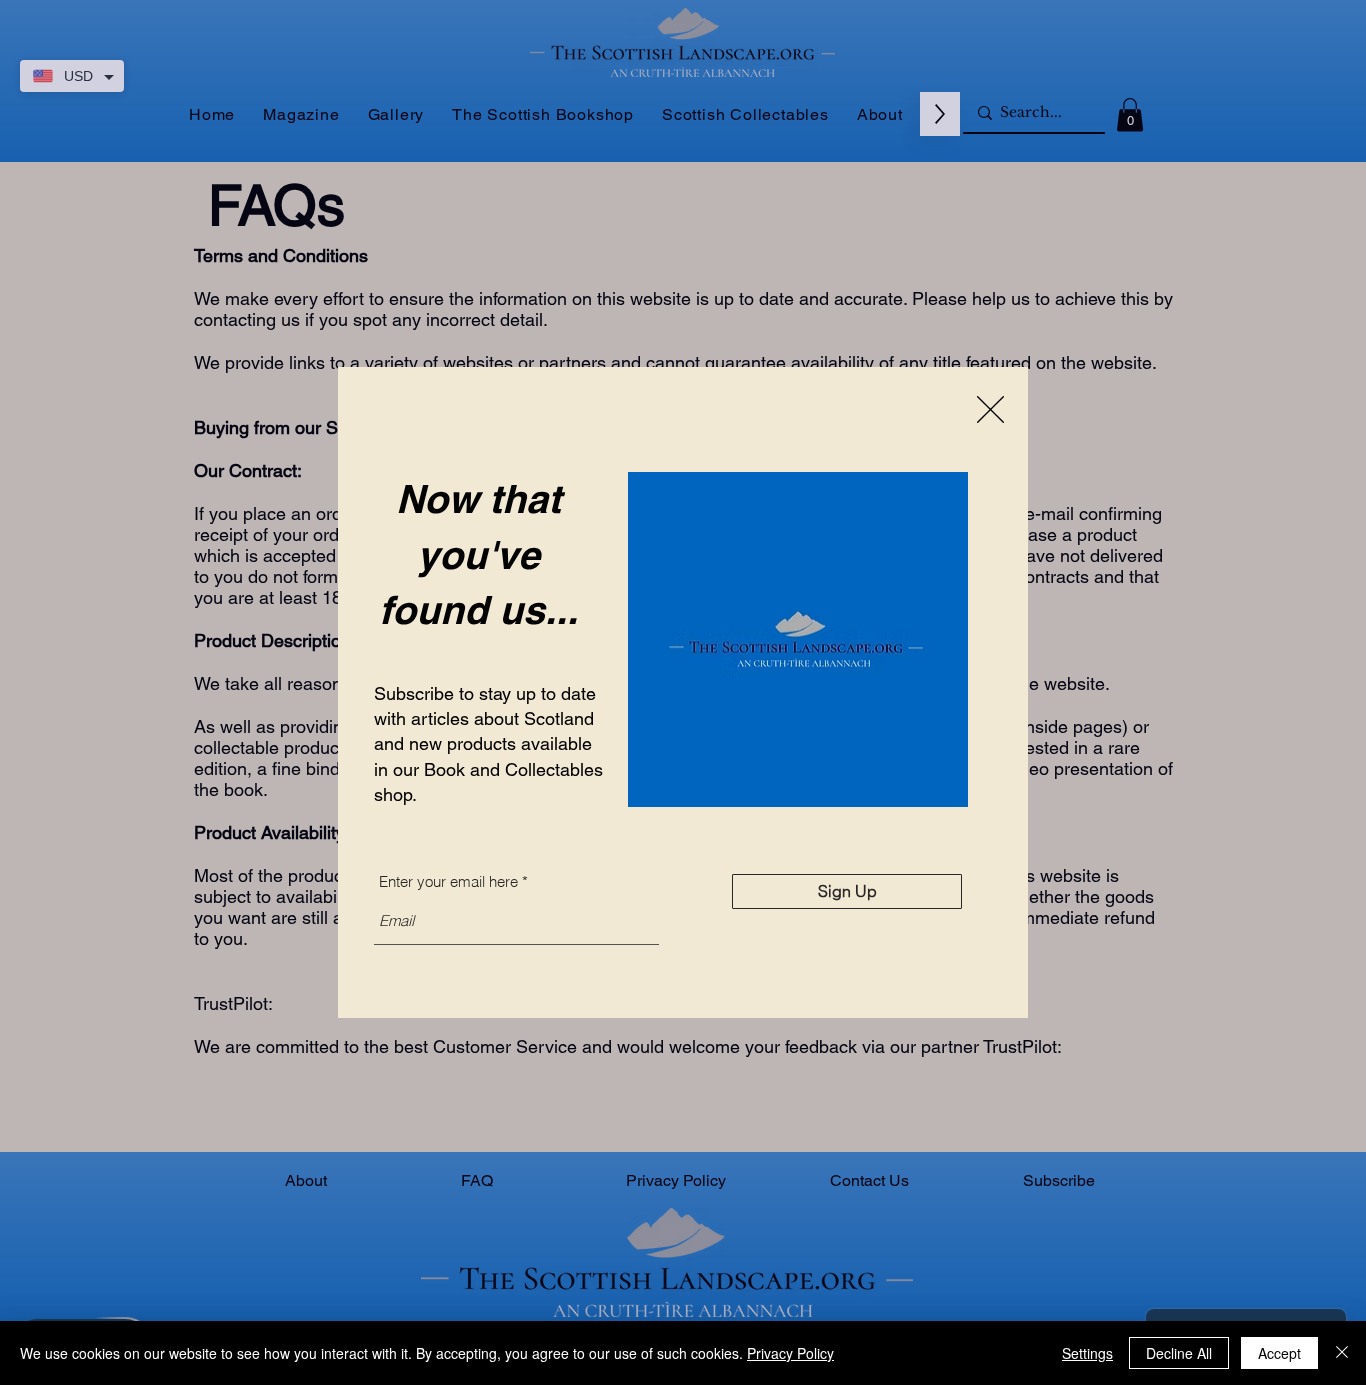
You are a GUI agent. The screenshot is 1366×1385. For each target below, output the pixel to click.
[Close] (1342, 1353)
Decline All (1179, 1353)
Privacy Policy (790, 1353)
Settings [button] (1087, 1353)
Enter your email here (448, 881)
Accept (1279, 1353)
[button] (990, 409)
